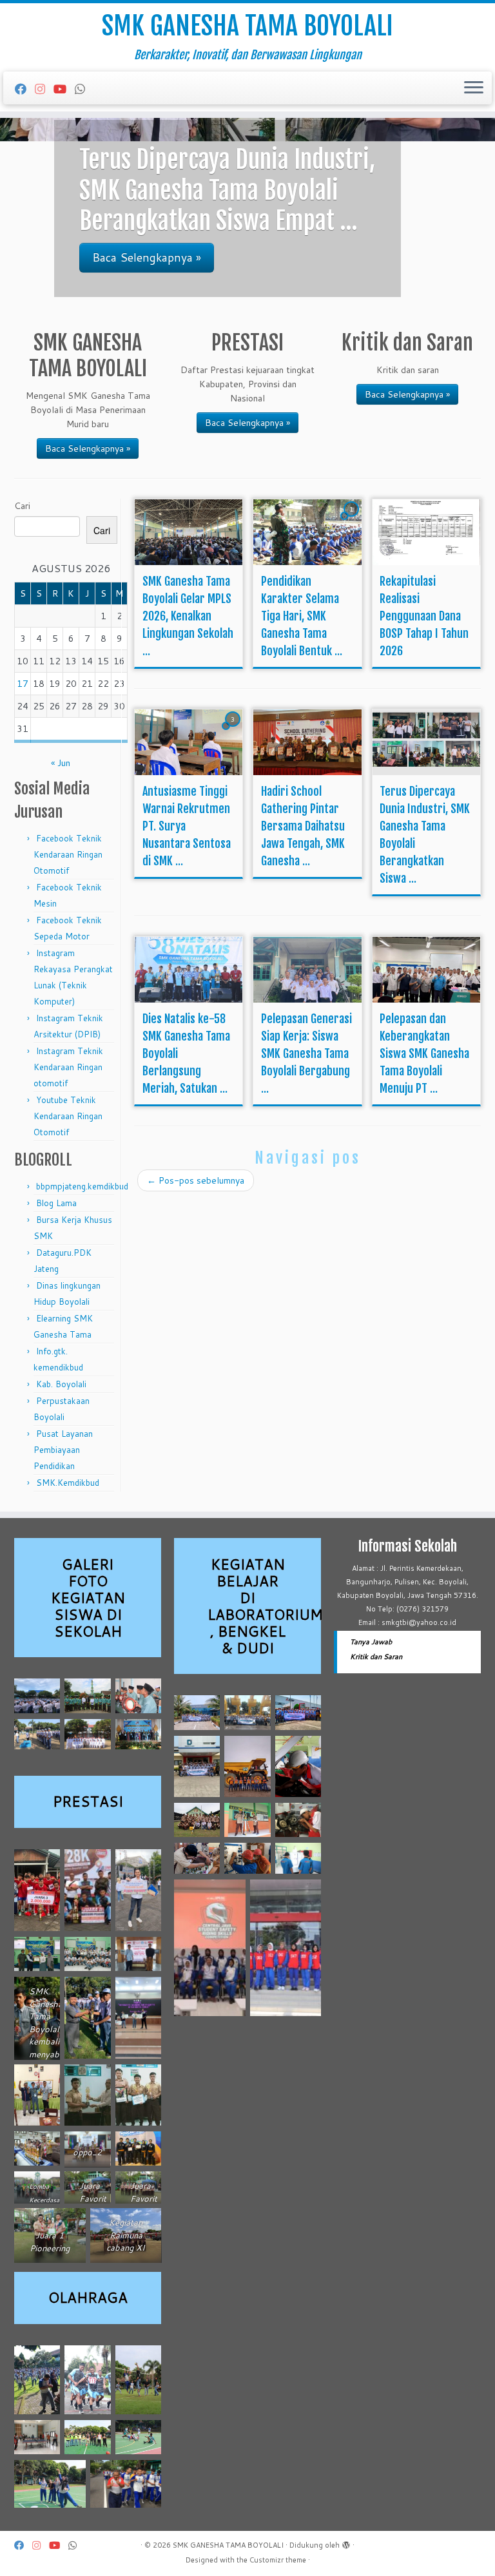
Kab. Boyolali (61, 1384)
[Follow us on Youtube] (64, 89)
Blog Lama (56, 1203)
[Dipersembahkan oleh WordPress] (346, 2542)
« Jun (61, 763)
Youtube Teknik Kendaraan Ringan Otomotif (68, 1116)
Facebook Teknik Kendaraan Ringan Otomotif (68, 854)
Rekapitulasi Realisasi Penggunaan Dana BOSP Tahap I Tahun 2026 (424, 616)
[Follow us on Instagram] (44, 89)
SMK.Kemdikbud (68, 1483)
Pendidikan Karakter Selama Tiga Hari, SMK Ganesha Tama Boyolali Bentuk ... (302, 616)
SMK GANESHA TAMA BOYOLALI (247, 26)
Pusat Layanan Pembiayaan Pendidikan (63, 1450)
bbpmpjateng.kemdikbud (82, 1186)
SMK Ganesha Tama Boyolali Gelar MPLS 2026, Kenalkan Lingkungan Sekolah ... (188, 616)
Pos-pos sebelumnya (196, 1180)
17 (23, 684)
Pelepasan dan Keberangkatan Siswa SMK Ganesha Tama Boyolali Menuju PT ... (424, 1053)
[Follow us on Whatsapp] (84, 89)
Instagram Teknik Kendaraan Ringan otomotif (68, 1067)
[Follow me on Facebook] (25, 89)
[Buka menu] (474, 88)
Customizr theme (278, 2560)
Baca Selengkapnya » (88, 448)
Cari (22, 506)
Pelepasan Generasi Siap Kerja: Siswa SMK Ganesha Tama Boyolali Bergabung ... (306, 1053)
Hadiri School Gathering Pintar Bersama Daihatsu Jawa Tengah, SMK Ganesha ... (303, 826)
